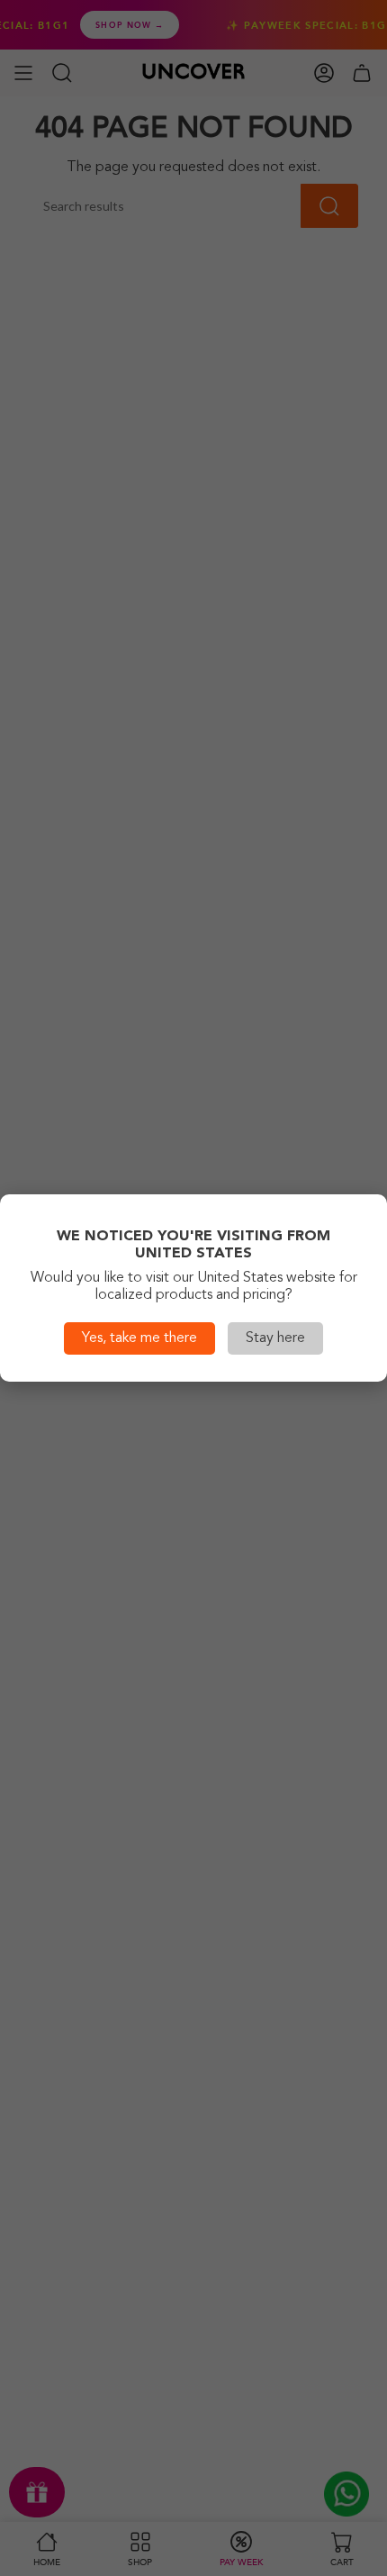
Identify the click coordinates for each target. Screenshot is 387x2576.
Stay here (275, 1338)
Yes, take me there (139, 1338)
